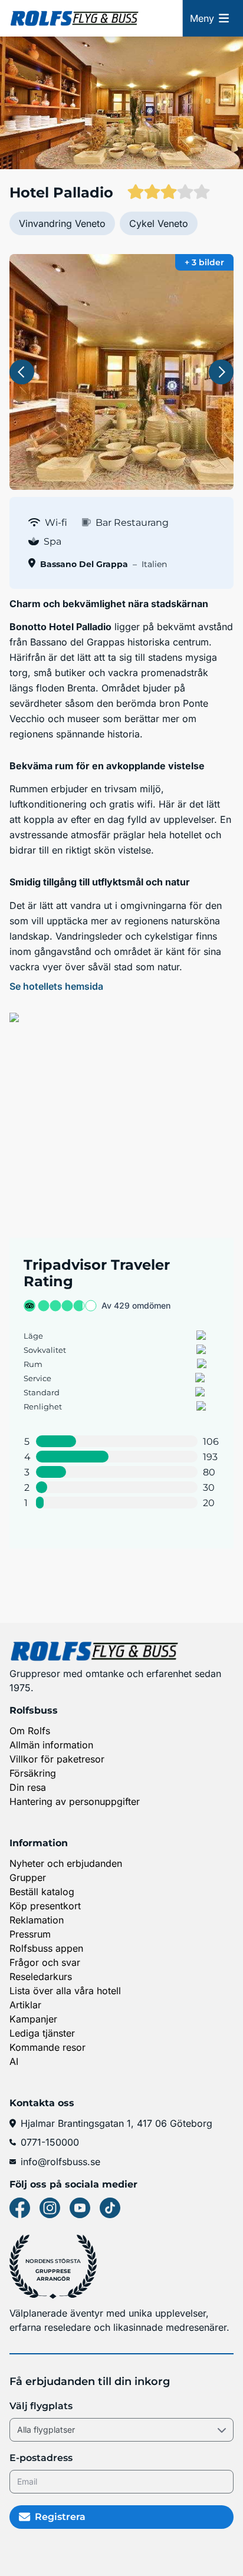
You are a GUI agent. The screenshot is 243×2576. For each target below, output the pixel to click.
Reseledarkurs (41, 1977)
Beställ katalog (42, 1892)
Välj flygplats (41, 2406)
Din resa (28, 1787)
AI (14, 2061)
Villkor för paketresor (57, 1759)
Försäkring (33, 1773)
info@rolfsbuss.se (60, 2162)
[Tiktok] (110, 2208)
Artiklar (25, 2005)
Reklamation (37, 1920)
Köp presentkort (45, 1906)
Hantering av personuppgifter (75, 1801)
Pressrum (30, 1934)
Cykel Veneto (159, 223)
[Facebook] (20, 2208)
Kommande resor (47, 2047)
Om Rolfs (30, 1731)
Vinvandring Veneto (62, 223)
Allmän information (51, 1745)
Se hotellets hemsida (56, 986)
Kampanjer (33, 2019)
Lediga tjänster (42, 2033)
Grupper (28, 1877)
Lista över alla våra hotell (65, 1991)
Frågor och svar (45, 1962)
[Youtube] (80, 2208)
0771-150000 (50, 2142)
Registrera (60, 2517)
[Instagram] (50, 2208)
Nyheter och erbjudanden (66, 1863)
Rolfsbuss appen (46, 1948)
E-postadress (41, 2458)
